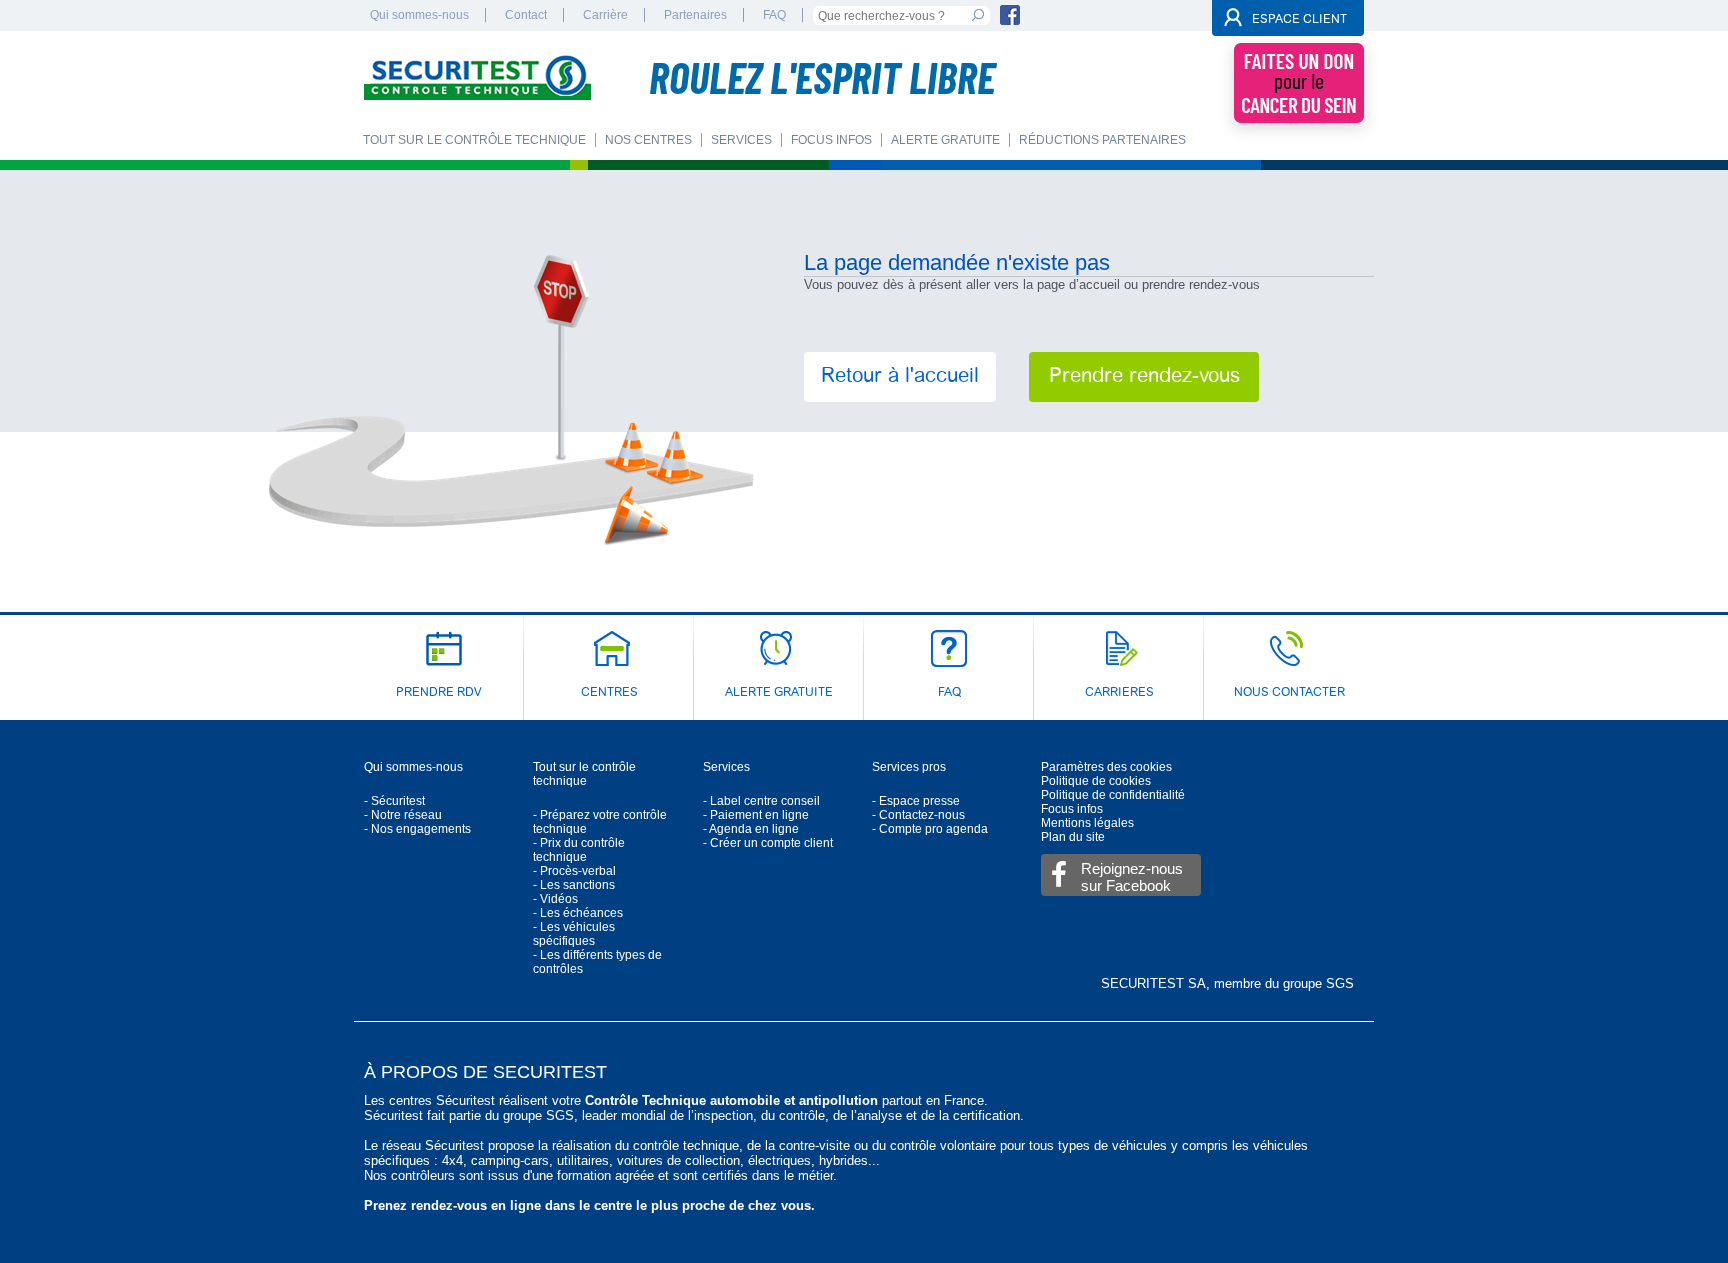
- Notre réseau (403, 815)
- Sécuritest (394, 801)
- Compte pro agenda (930, 829)
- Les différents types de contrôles (597, 962)
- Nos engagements (417, 829)
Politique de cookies (1096, 781)
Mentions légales (1087, 823)
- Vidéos (555, 899)
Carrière (605, 15)
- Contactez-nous (918, 815)
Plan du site (1073, 837)
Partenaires (695, 15)
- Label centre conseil (761, 801)
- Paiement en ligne (756, 815)
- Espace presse (916, 801)
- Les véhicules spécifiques (574, 934)
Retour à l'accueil (900, 377)
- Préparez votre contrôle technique (600, 822)
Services (726, 767)
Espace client (1299, 20)
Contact (526, 15)
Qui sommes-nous (419, 15)
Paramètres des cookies (1106, 767)
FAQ (774, 15)
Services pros (909, 767)
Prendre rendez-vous (1144, 377)
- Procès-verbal (574, 871)
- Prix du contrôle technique (579, 850)
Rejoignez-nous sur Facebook (1132, 877)
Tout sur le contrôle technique (584, 774)
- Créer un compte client (768, 843)
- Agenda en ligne (751, 829)
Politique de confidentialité (1113, 795)
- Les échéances (578, 913)
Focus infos (1072, 809)
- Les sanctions (574, 885)
